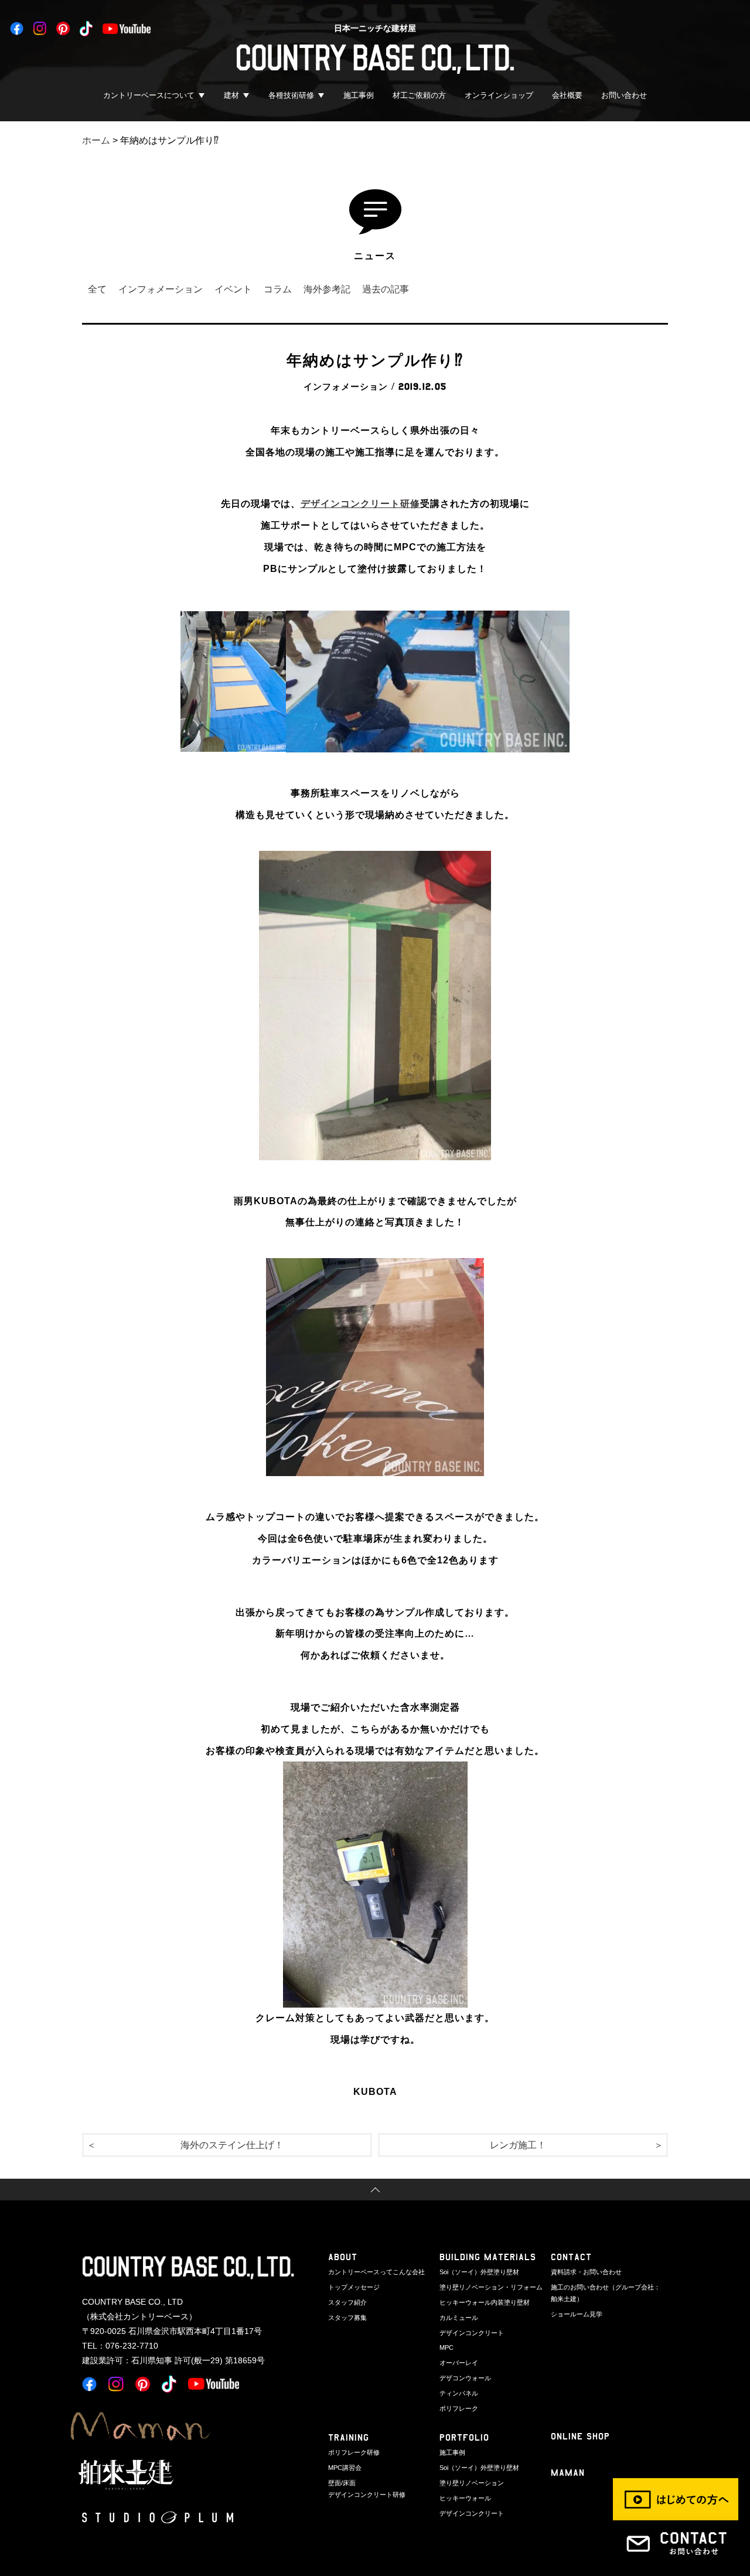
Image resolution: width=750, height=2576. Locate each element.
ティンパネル (459, 2393)
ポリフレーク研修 (354, 2452)
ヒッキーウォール (465, 2498)
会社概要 (567, 95)
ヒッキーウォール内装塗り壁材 (485, 2302)
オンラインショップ (499, 95)
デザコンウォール (465, 2378)
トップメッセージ (354, 2287)
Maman (568, 2473)
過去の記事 (386, 289)
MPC (446, 2347)
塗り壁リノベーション (472, 2483)
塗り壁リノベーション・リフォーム (491, 2287)
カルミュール (459, 2318)
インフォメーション (161, 289)
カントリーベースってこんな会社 (376, 2272)
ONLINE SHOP (580, 2436)
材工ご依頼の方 (419, 95)
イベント (233, 289)
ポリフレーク (459, 2408)
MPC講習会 (345, 2468)
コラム (278, 289)
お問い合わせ (624, 95)
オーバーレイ (459, 2363)
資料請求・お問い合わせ (586, 2272)
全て (97, 289)
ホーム (96, 140)
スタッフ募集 (347, 2318)
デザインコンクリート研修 (360, 504)
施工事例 (359, 95)
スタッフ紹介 (347, 2302)
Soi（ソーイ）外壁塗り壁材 (479, 2272)
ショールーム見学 (577, 2314)
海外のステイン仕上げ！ (232, 2145)
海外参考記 (327, 289)
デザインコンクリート (472, 2333)
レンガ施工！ (518, 2145)
